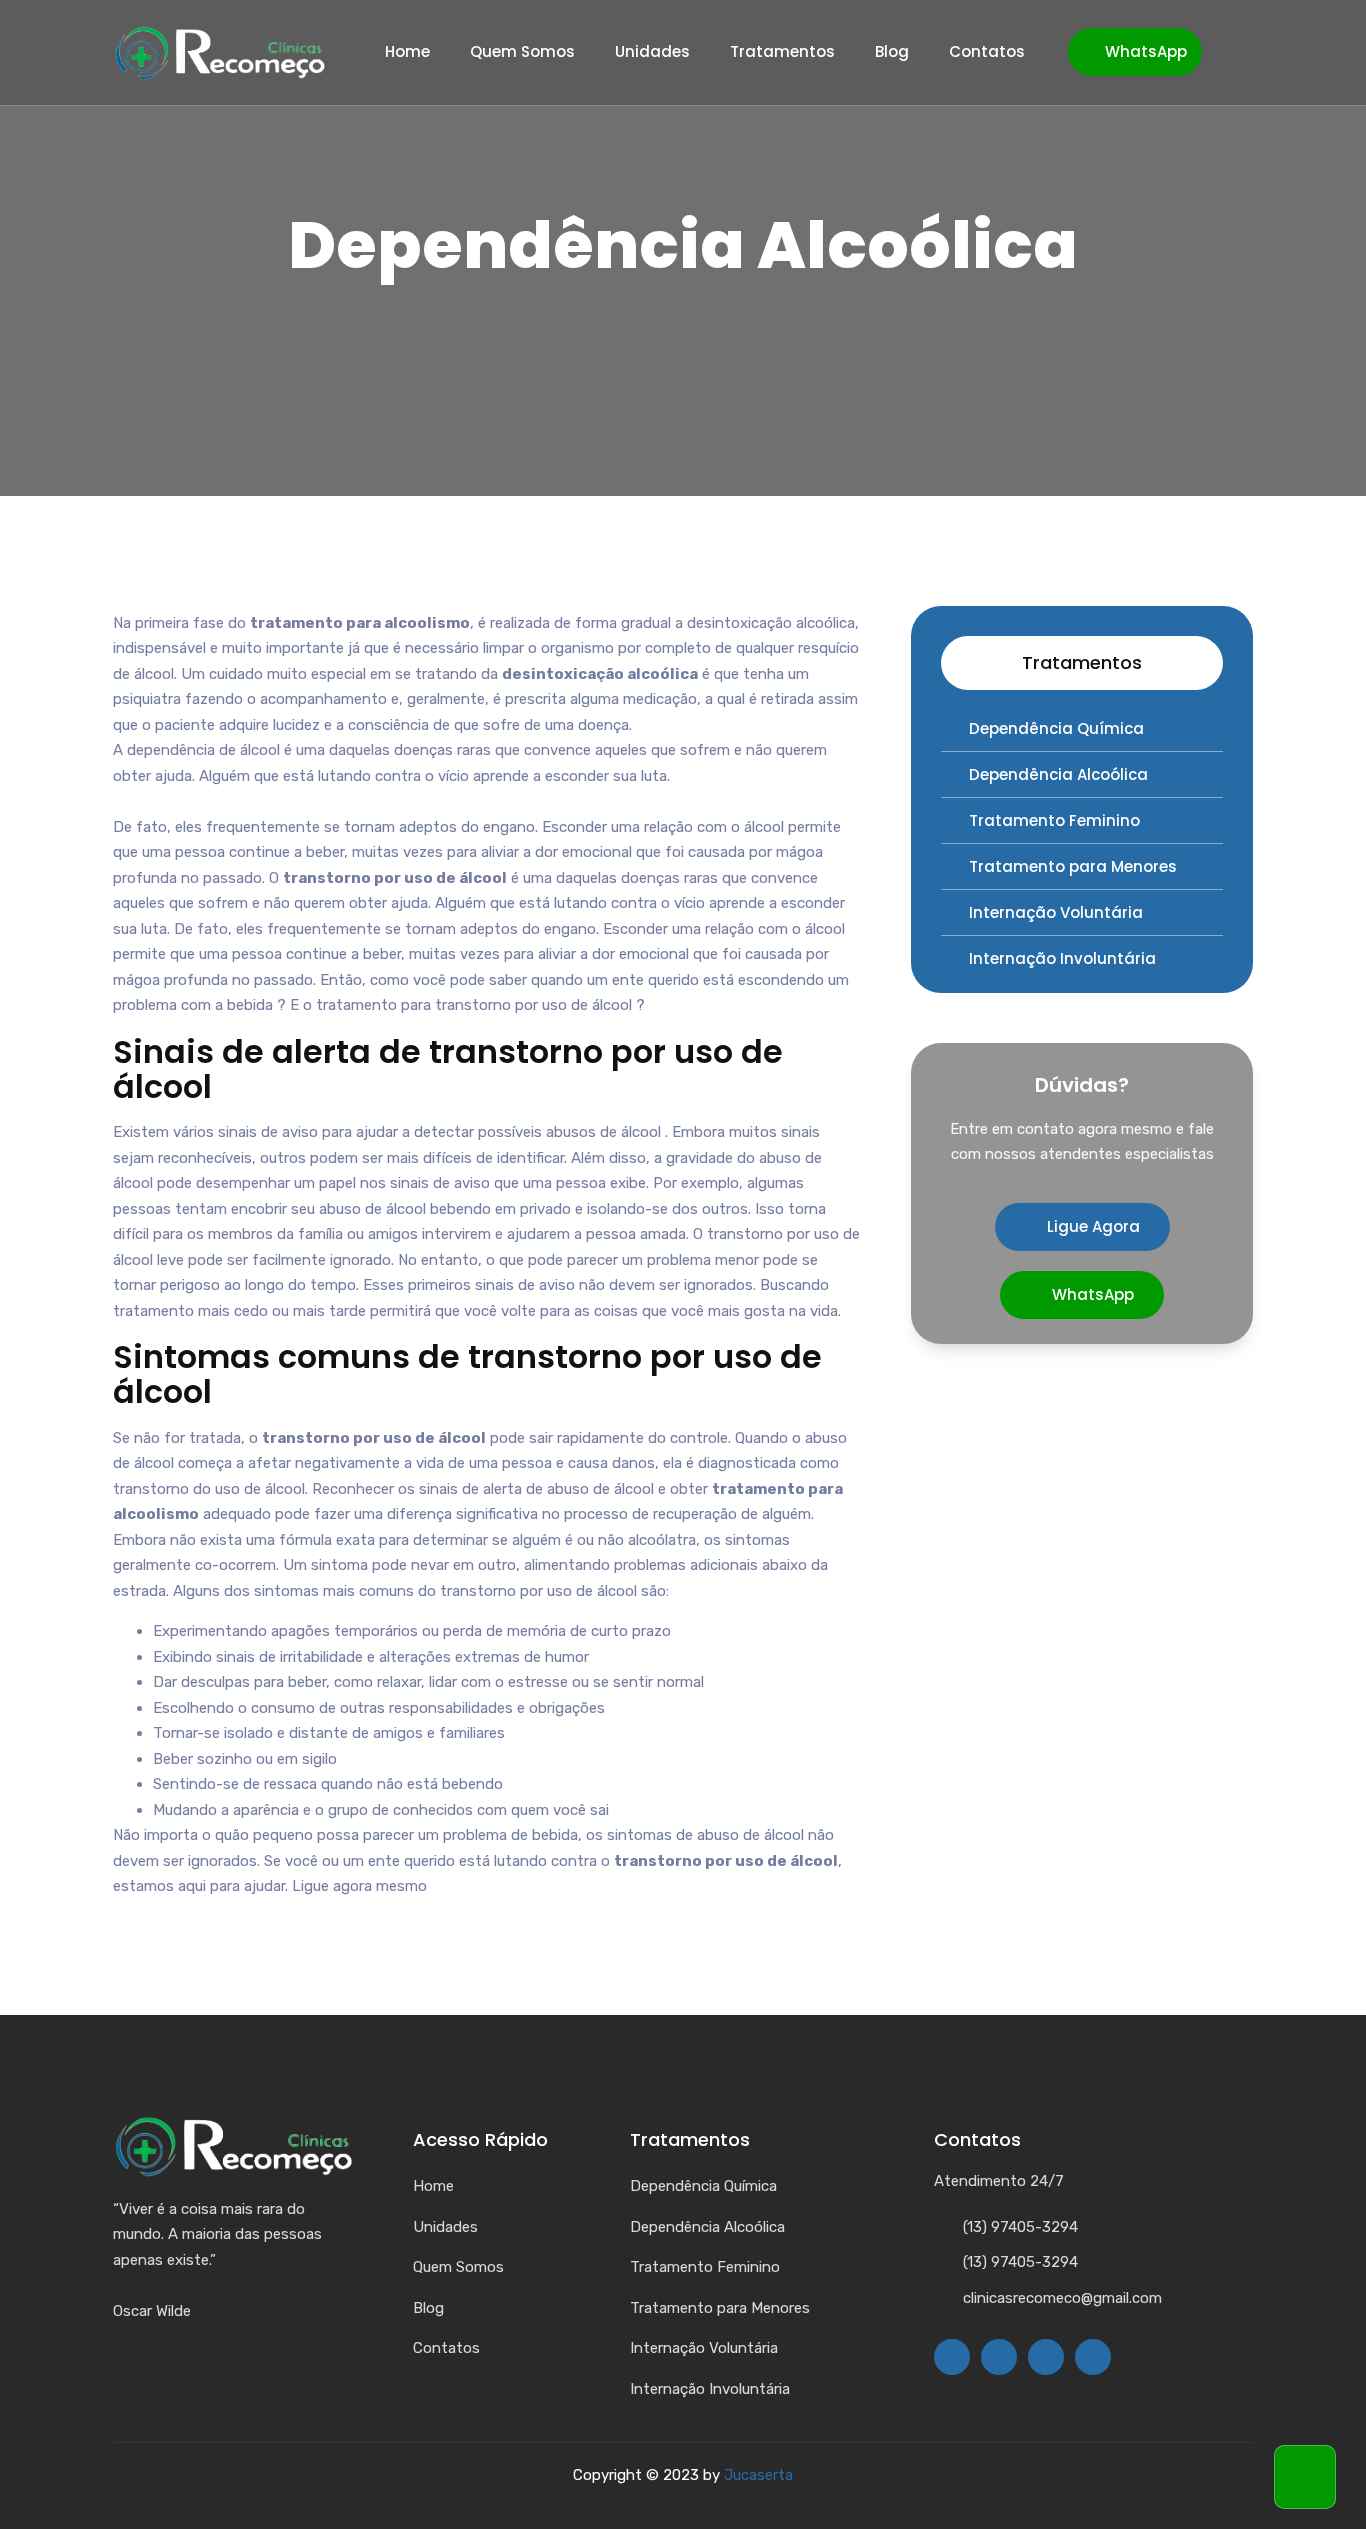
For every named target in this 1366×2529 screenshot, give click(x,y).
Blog (892, 52)
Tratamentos (782, 52)
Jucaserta (758, 2475)
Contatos (987, 52)
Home (407, 52)
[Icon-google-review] (1093, 2357)
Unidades (652, 52)
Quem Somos (522, 52)
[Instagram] (999, 2357)
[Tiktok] (1046, 2357)
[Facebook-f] (952, 2357)
